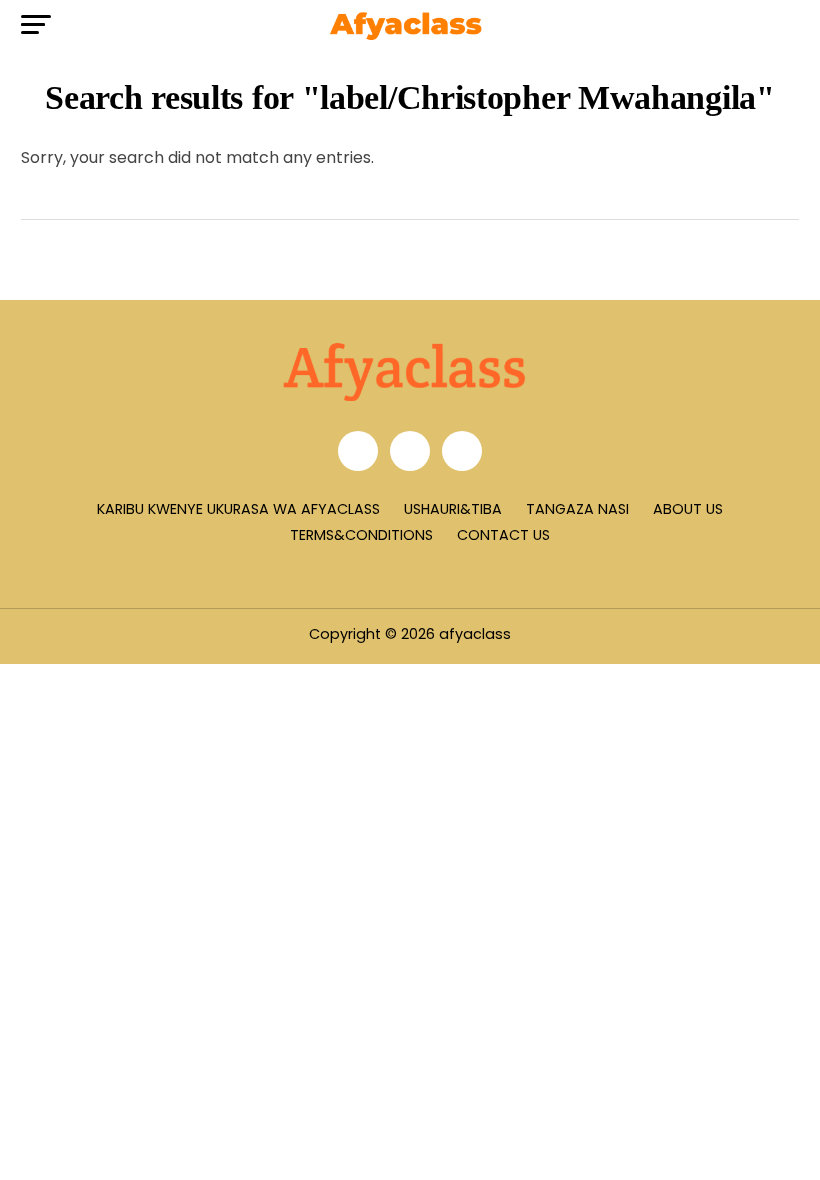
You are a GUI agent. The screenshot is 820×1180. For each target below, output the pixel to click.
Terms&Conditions (361, 535)
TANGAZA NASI (577, 509)
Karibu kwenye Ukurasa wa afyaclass (238, 509)
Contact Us (503, 535)
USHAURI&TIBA (453, 509)
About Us (688, 509)
